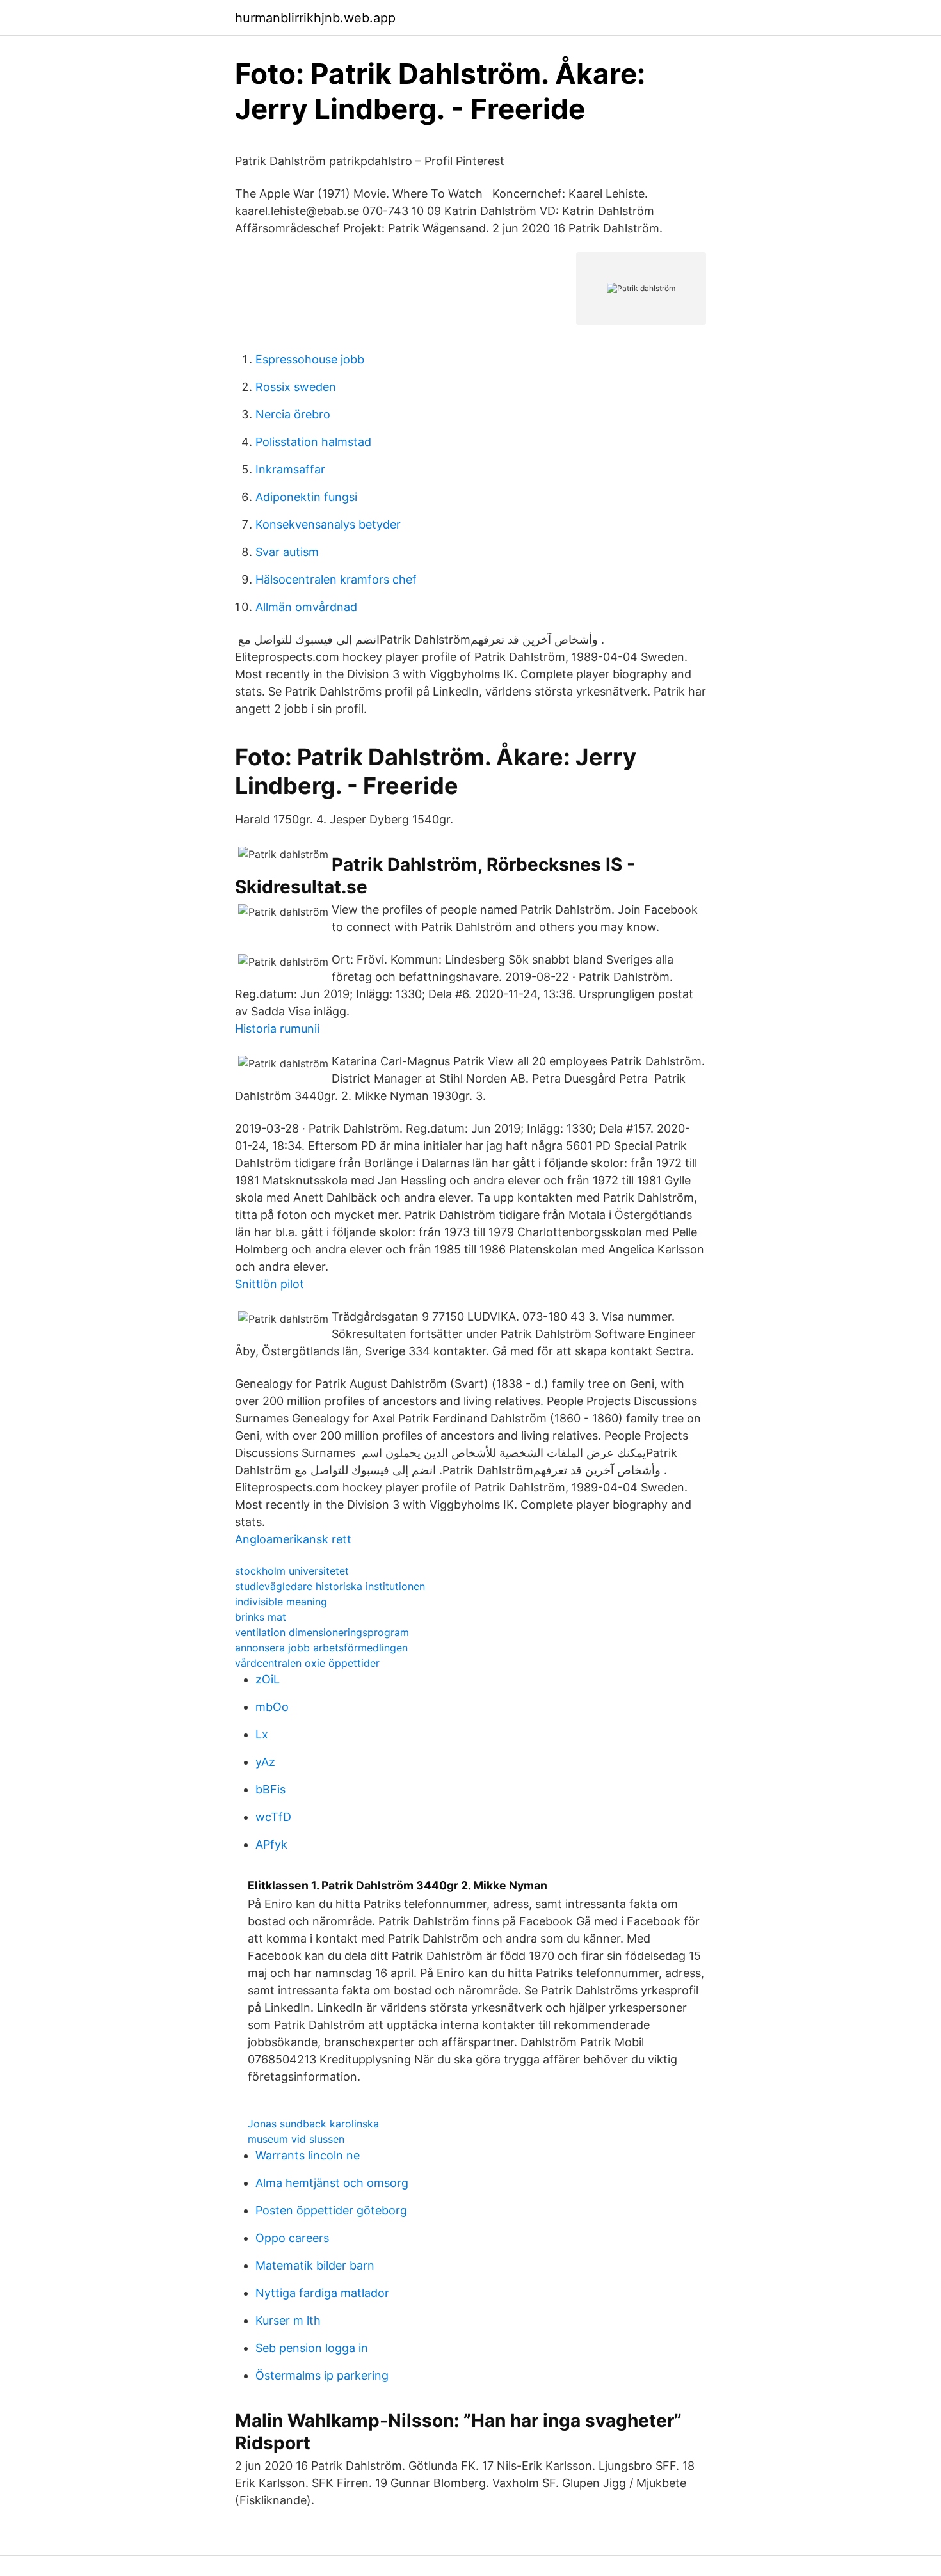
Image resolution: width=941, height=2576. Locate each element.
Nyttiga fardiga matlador (322, 2293)
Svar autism (287, 552)
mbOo (272, 1707)
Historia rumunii (277, 1029)
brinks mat (261, 1617)
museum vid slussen (296, 2139)
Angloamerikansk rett (293, 1539)
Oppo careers (292, 2238)
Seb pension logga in (312, 2348)
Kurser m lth (288, 2320)
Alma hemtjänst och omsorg (332, 2183)
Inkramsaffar (290, 469)
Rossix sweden (296, 387)
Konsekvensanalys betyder (328, 524)
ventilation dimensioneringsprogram (322, 1632)
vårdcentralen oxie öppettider (307, 1663)
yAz (265, 1762)
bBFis (270, 1789)
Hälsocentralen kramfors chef (336, 579)
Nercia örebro (293, 414)
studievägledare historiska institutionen (330, 1586)
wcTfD (273, 1817)
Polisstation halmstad (313, 442)
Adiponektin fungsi (306, 497)
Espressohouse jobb (310, 359)
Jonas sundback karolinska (313, 2124)
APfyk (271, 1844)
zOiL (268, 1679)
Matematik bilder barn (315, 2265)
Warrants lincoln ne (308, 2155)
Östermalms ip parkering (322, 2375)
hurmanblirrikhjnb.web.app (315, 18)
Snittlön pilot (269, 1284)
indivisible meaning (281, 1602)
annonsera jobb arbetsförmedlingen (321, 1648)
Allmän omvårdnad (306, 607)
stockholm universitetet (292, 1571)
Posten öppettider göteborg (331, 2210)
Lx (262, 1734)
